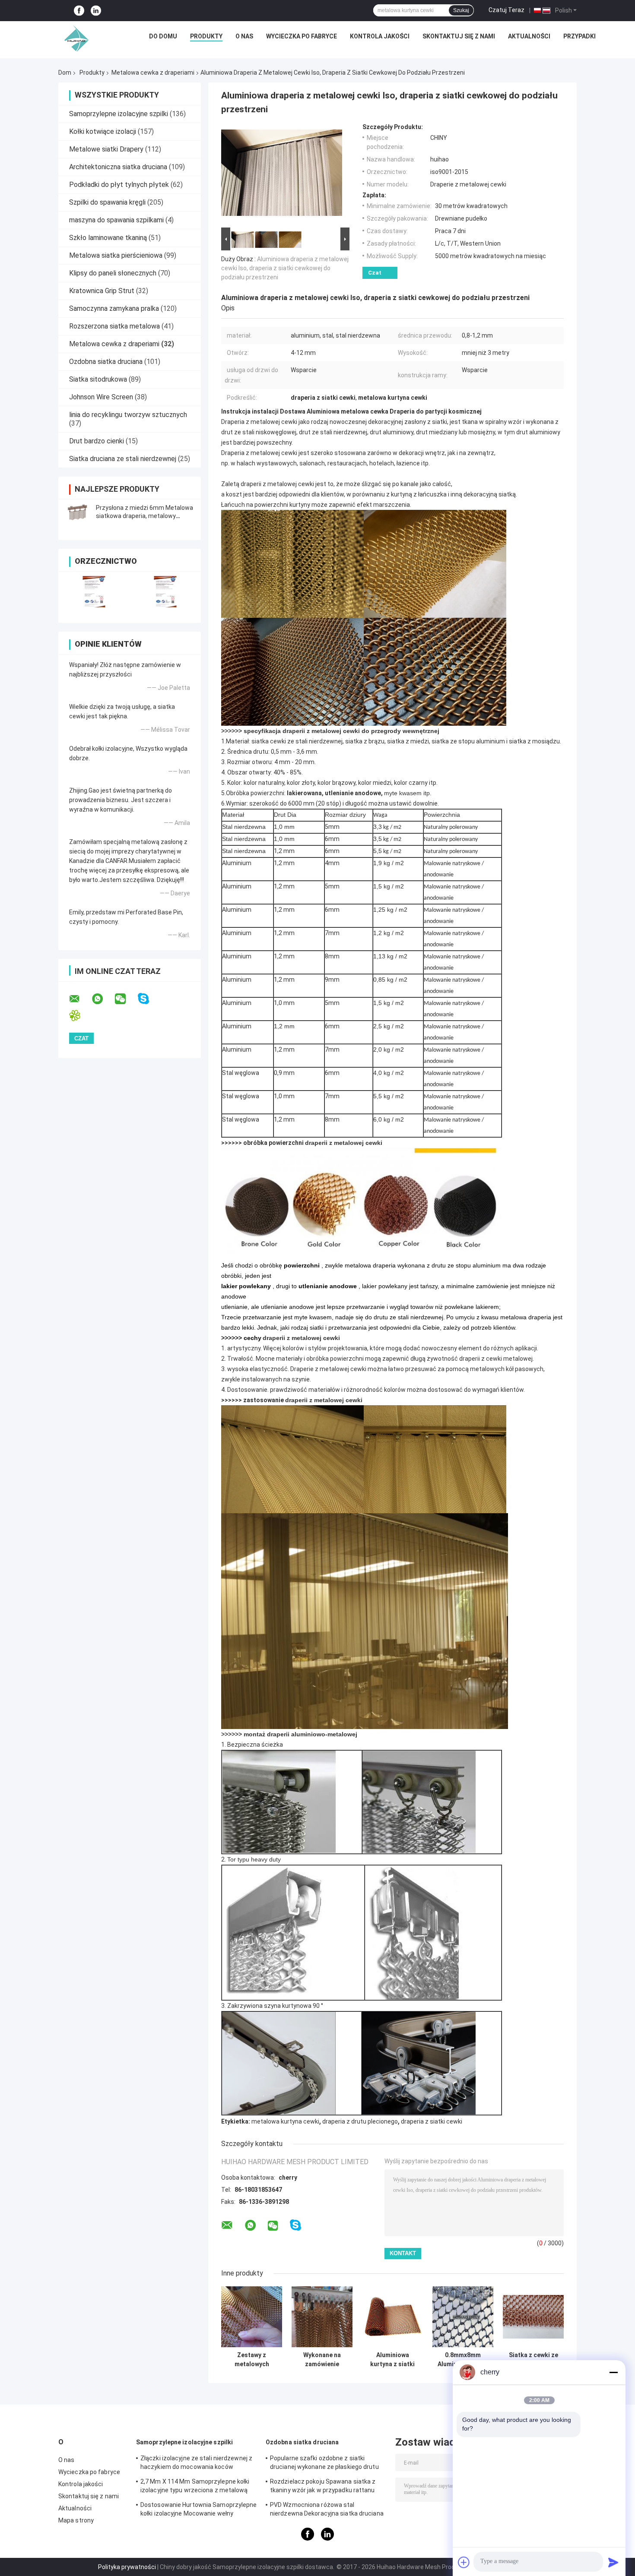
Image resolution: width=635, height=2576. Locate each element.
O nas (244, 36)
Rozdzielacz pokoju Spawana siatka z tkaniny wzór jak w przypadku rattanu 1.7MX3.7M (323, 2487)
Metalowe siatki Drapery (106, 149)
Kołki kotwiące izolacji (103, 131)
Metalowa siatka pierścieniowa (116, 255)
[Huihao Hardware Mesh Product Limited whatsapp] (103, 999)
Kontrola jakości (380, 36)
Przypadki (579, 36)
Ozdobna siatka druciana (106, 362)
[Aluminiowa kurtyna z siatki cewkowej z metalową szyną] (392, 2317)
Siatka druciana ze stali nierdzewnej (123, 459)
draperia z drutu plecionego (360, 2121)
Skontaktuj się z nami (459, 36)
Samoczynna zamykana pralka (114, 308)
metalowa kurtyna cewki (285, 2121)
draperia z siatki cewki (432, 2121)
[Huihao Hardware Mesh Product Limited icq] (80, 1016)
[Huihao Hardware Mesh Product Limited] (74, 38)
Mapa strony (76, 2520)
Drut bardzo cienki (97, 441)
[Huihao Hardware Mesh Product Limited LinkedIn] (96, 11)
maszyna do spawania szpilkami (116, 220)
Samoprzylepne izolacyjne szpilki (119, 114)
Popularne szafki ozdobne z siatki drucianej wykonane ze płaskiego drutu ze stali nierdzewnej (324, 2464)
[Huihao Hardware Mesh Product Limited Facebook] (79, 11)
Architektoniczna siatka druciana (118, 167)
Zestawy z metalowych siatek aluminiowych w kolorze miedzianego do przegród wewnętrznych (252, 2360)
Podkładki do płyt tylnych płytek (119, 185)
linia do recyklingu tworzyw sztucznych (128, 415)
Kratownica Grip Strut (102, 291)
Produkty (206, 36)
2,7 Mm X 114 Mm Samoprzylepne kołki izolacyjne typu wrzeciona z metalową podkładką (195, 2487)
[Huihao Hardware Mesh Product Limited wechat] (126, 999)
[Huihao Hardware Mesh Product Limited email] (80, 999)
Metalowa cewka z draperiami (153, 73)
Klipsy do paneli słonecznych (113, 273)
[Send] (613, 2562)
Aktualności (529, 36)
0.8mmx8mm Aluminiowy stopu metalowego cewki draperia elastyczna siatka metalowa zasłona (463, 2360)
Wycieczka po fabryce (302, 36)
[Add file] (464, 2562)
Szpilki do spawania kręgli (107, 202)
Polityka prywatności (127, 2567)
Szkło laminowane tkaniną (108, 238)
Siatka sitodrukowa (98, 379)
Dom (65, 73)
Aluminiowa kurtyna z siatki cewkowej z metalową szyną (392, 2360)
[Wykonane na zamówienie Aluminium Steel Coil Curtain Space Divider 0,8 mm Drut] (322, 2317)
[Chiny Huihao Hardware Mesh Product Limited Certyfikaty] (94, 592)
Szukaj (461, 10)
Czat (375, 273)
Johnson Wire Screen (101, 397)
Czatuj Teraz (506, 10)
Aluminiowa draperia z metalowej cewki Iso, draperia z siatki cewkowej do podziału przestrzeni (285, 268)
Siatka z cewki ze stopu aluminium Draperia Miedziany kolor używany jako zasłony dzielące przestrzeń (533, 2360)
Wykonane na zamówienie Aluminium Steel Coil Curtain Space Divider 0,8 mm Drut (322, 2360)
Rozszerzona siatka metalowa (114, 326)
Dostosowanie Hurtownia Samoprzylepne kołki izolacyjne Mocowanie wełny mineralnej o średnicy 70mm (199, 2510)
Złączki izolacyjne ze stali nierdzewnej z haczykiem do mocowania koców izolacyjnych (196, 2464)
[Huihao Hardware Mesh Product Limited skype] (149, 999)
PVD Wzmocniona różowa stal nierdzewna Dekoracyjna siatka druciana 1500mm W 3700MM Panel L (327, 2510)
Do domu (163, 36)
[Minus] (613, 2372)
